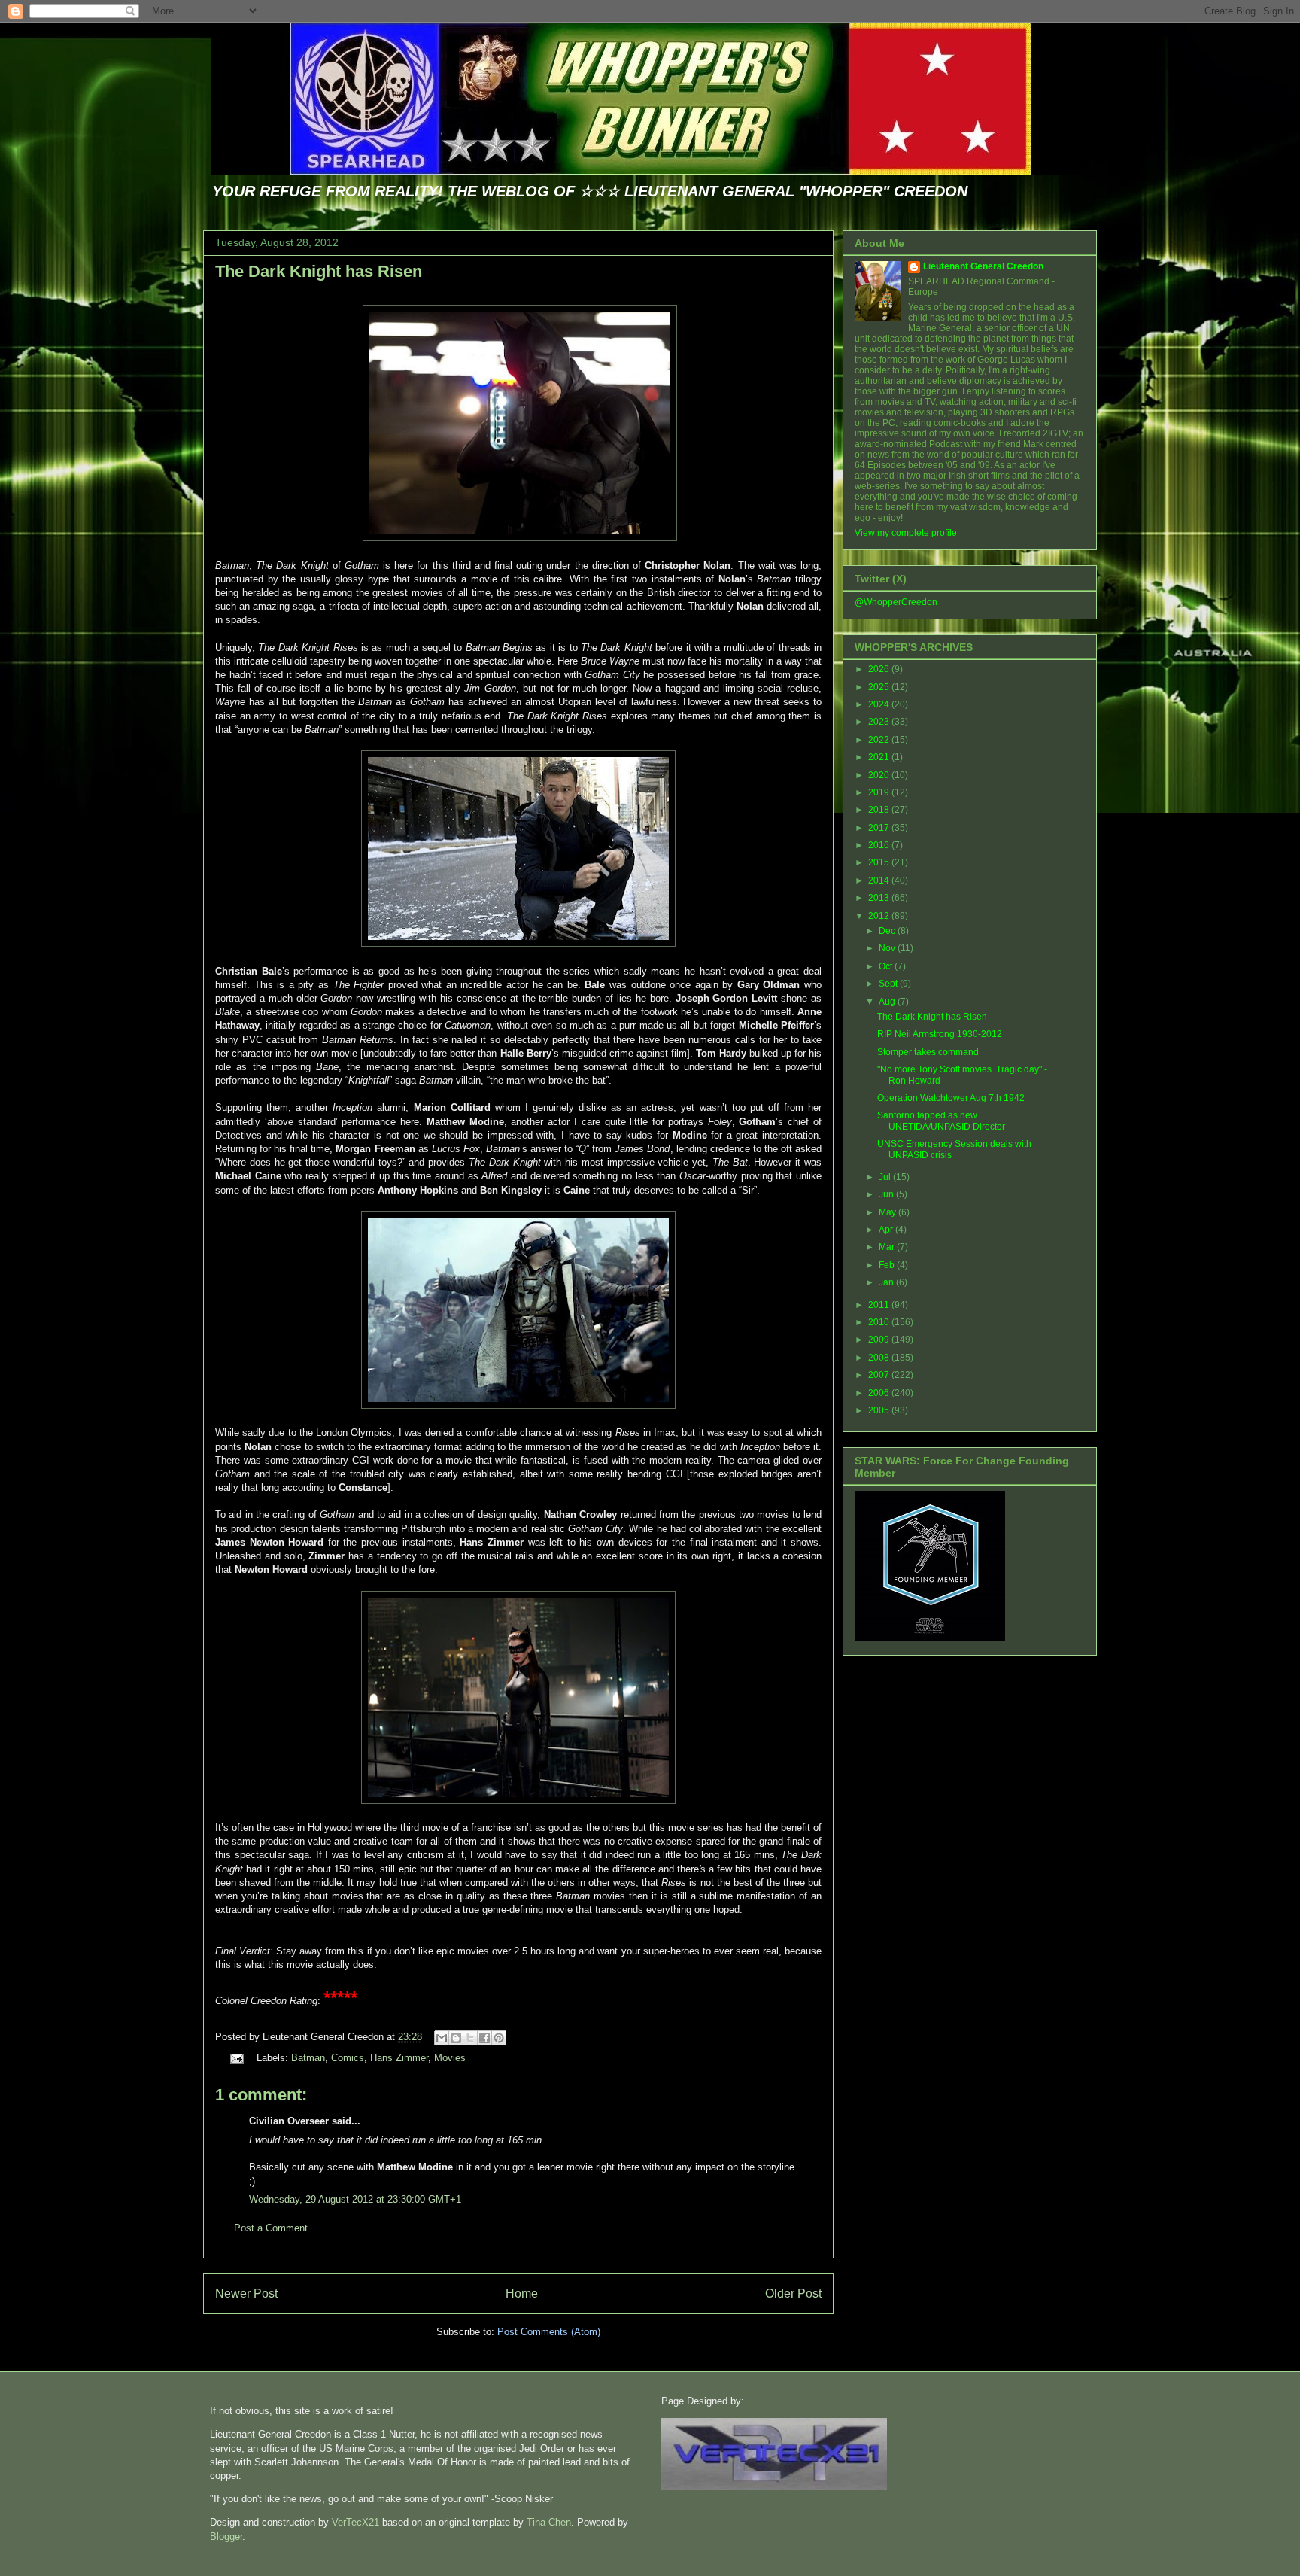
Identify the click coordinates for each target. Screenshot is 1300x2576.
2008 (880, 1358)
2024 (880, 704)
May (888, 1212)
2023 (880, 722)
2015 (880, 862)
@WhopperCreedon (896, 602)
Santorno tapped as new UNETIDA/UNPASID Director (941, 1121)
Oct (887, 966)
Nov (888, 948)
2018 (880, 810)
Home (522, 2293)
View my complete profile (906, 533)
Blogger (226, 2536)
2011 (880, 1305)
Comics (348, 2058)
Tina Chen (549, 2522)
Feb (888, 1265)
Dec (888, 931)
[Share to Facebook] (484, 2038)
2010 (880, 1322)
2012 (880, 916)
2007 (880, 1375)
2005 (880, 1410)
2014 (880, 880)
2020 (880, 775)
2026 (880, 669)
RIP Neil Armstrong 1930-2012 (940, 1034)
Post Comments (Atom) (549, 2332)
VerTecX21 (355, 2522)
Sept (889, 984)
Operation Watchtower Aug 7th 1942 (951, 1098)
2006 (880, 1393)
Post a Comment (271, 2228)
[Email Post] (236, 2058)
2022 (880, 740)
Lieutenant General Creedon (983, 266)
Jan (887, 1282)
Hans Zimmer (399, 2058)
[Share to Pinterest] (499, 2038)
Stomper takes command (928, 1052)
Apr (887, 1230)
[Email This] (442, 2038)
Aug (888, 1002)
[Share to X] (470, 2038)
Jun (887, 1194)
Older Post (793, 2293)
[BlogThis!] (456, 2038)
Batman (308, 2058)
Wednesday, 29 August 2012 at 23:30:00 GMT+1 (355, 2199)
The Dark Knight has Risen (319, 271)
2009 (880, 1340)
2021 (880, 757)
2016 (880, 845)
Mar (888, 1247)
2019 (880, 792)
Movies (450, 2058)
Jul (886, 1177)
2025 (880, 687)
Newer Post (246, 2293)
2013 (880, 898)
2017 (880, 828)
